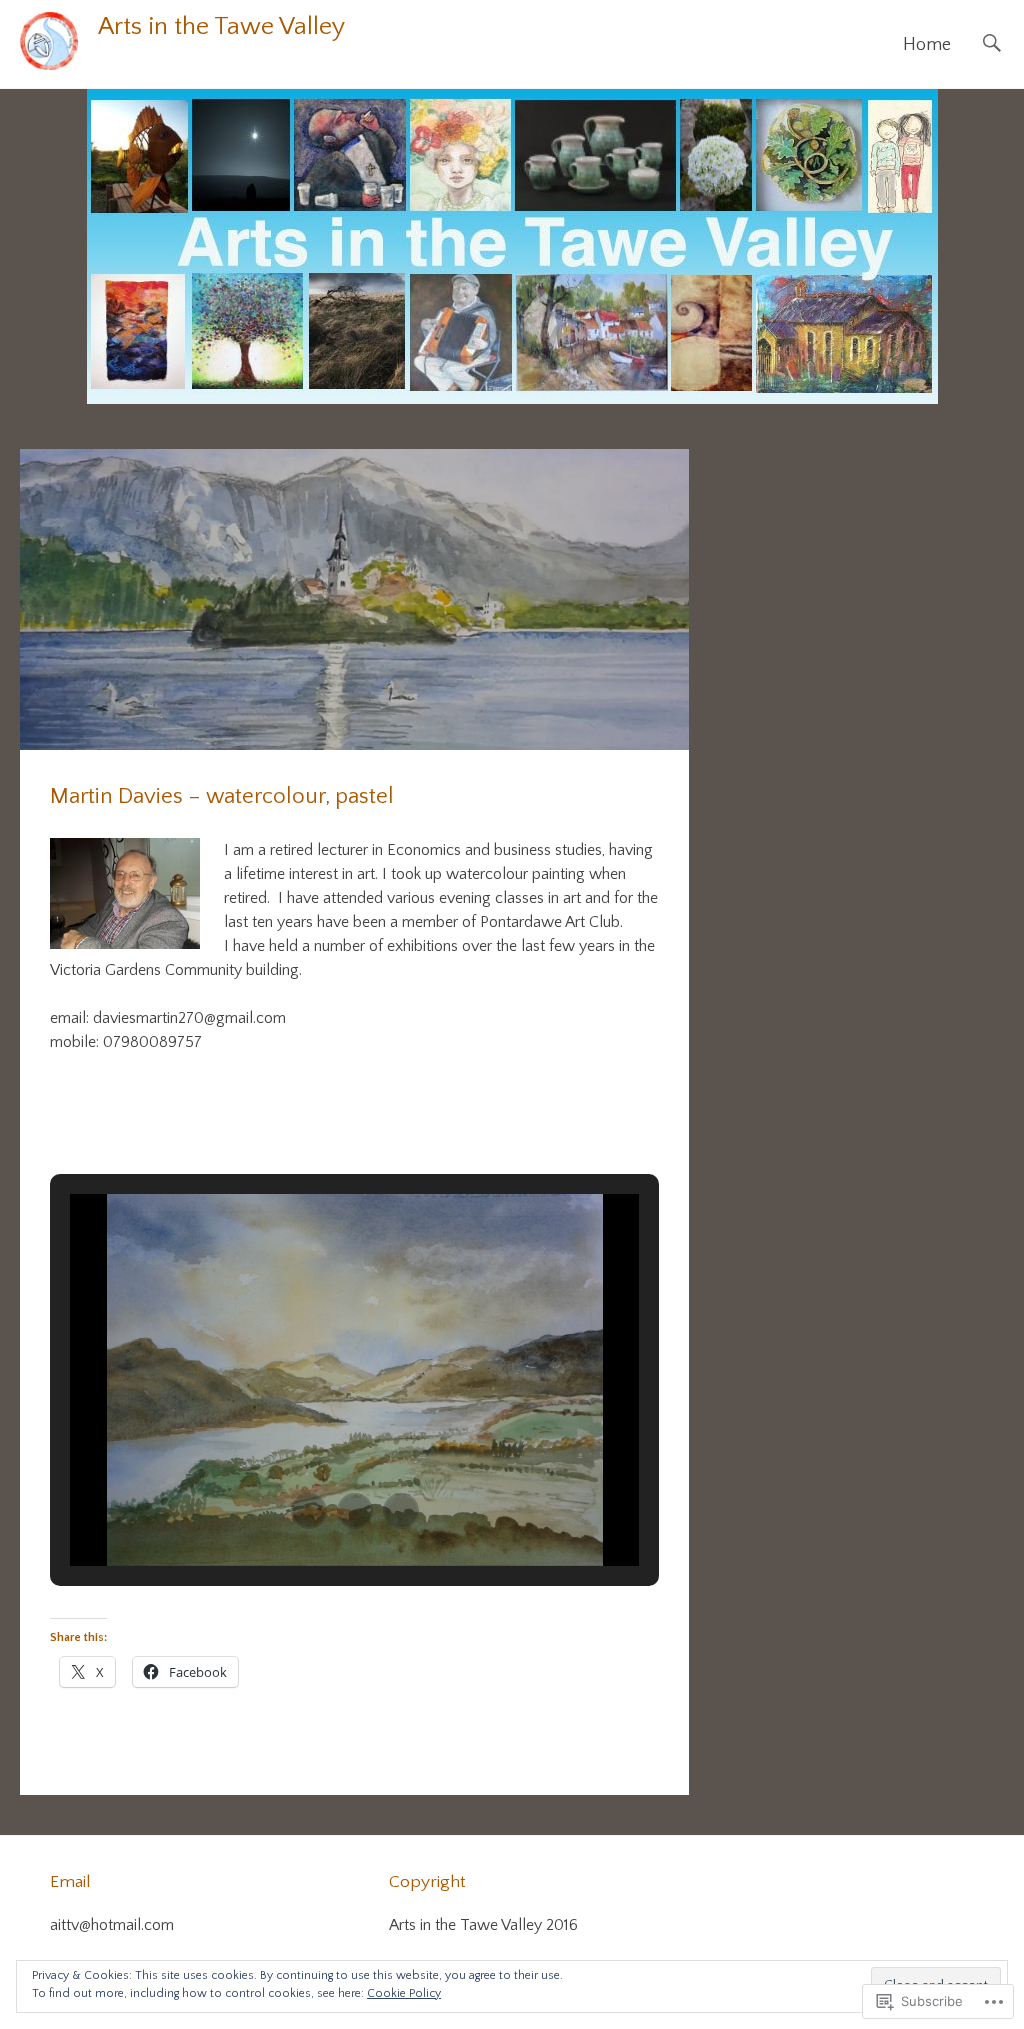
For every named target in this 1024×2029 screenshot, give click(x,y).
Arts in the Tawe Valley (221, 27)
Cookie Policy (404, 1993)
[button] (309, 1511)
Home (927, 45)
